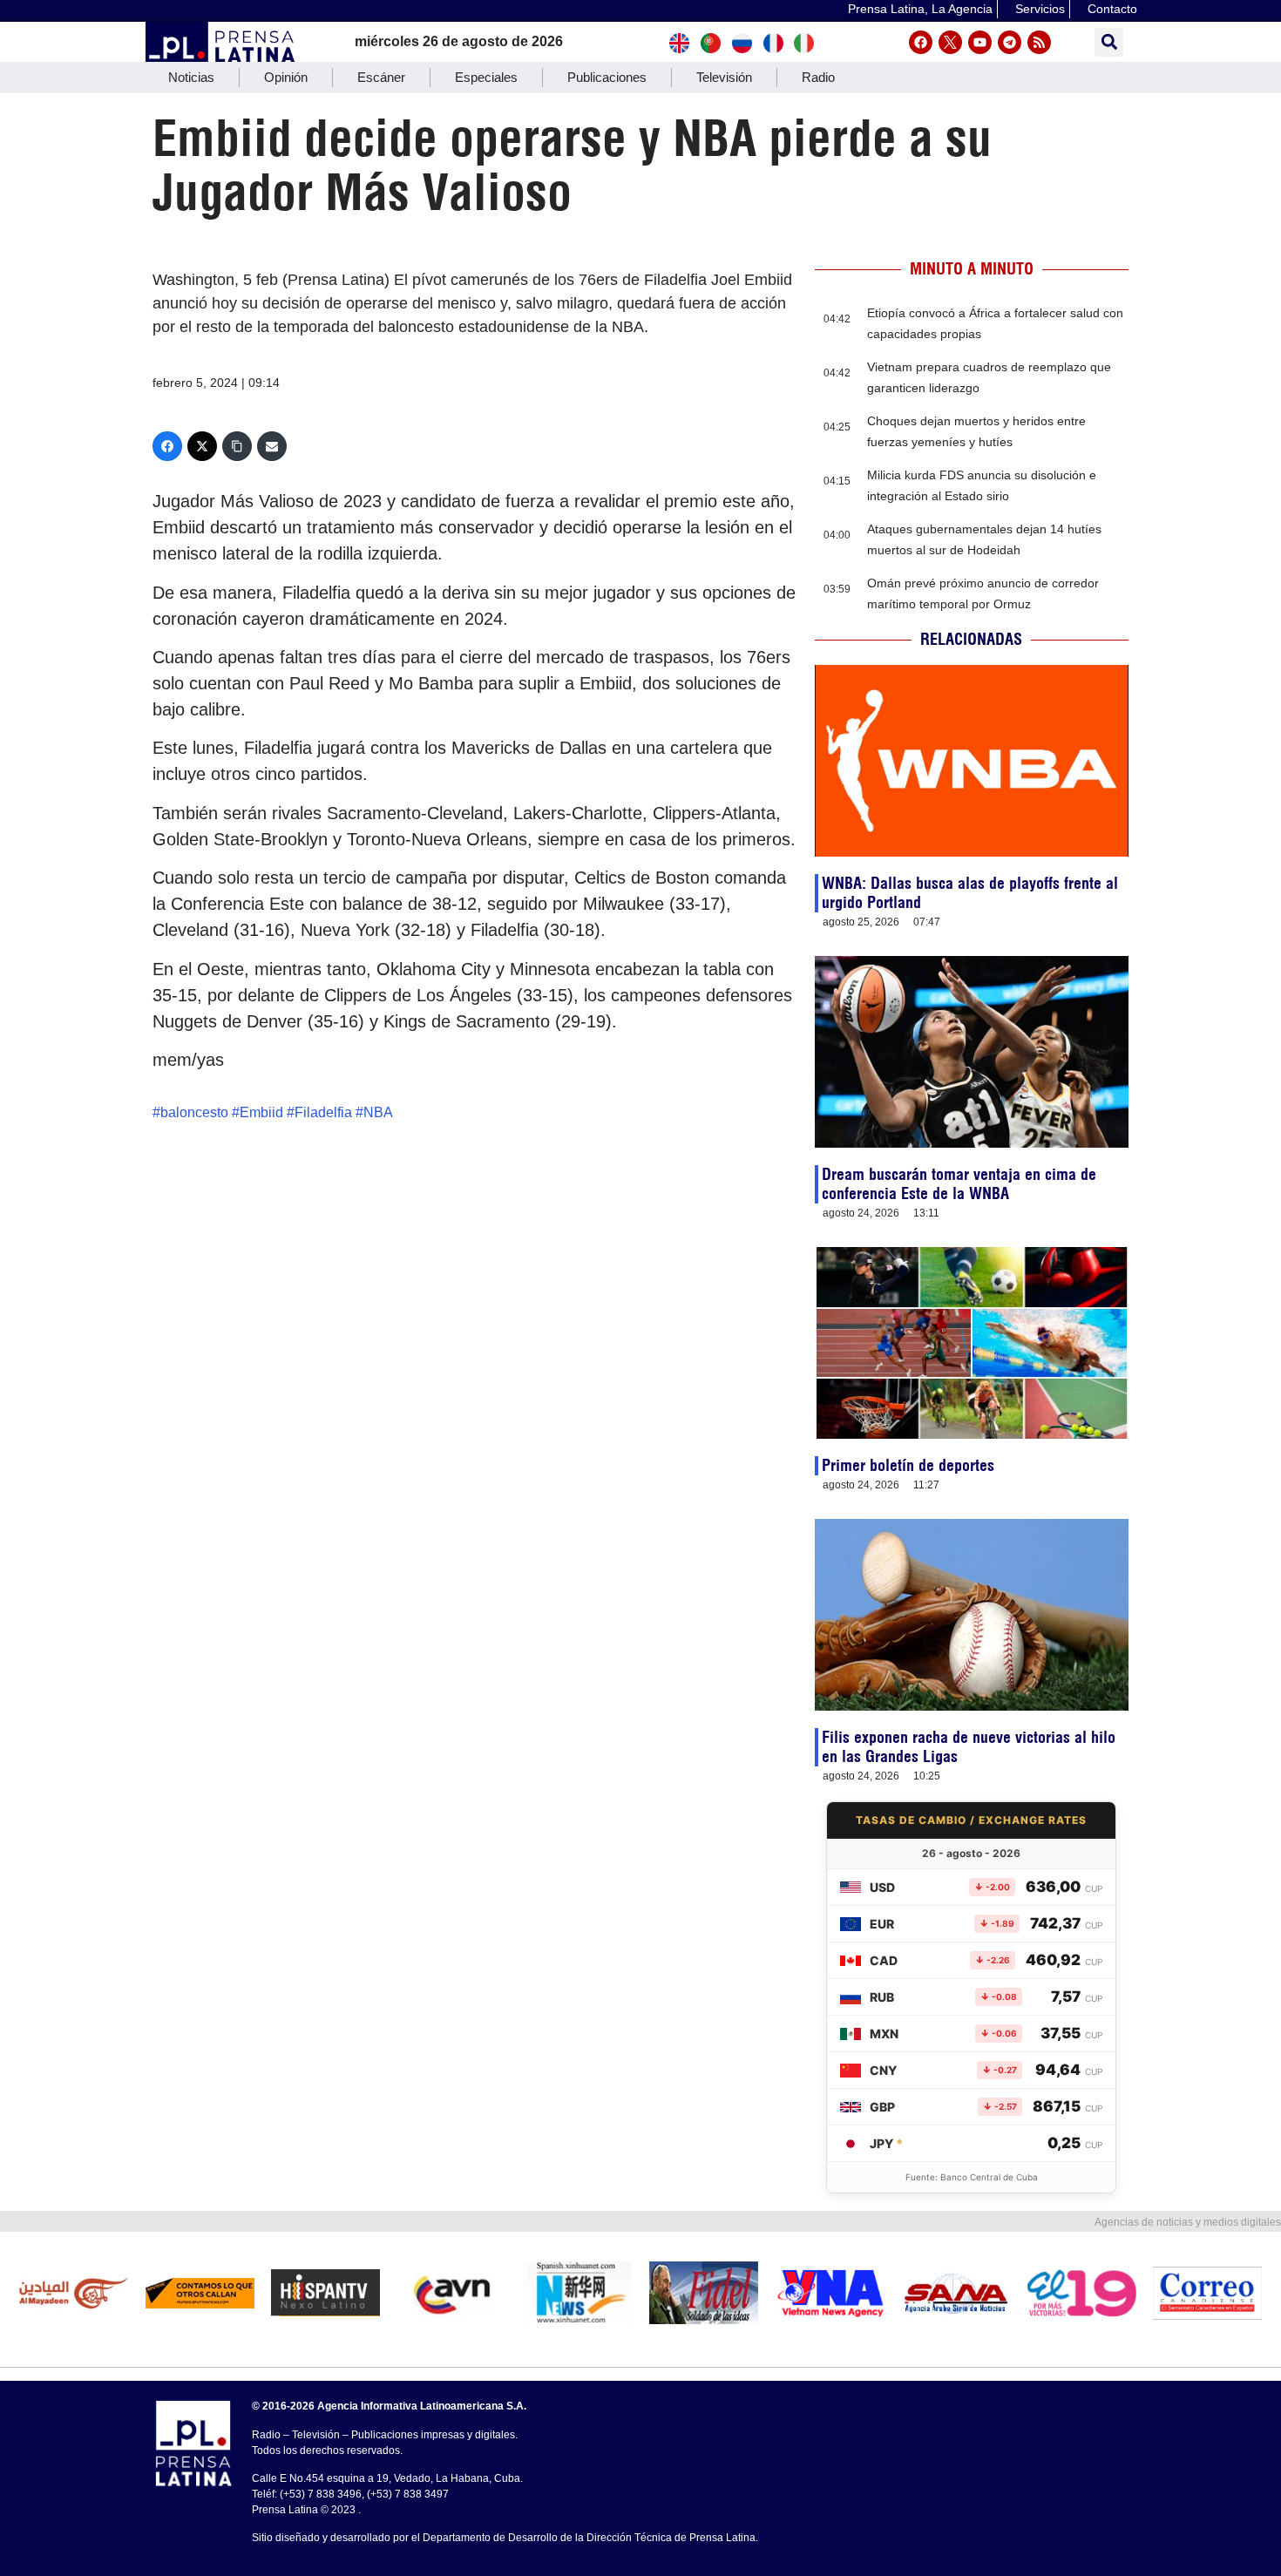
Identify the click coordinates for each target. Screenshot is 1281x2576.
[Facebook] (921, 42)
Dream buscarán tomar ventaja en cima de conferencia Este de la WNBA (959, 1184)
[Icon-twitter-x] (950, 42)
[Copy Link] (237, 446)
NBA (378, 1112)
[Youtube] (980, 42)
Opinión (286, 77)
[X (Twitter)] (202, 446)
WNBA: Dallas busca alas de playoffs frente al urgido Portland (970, 893)
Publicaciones (607, 77)
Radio (818, 77)
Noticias (191, 77)
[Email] (272, 446)
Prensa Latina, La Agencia (920, 9)
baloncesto (194, 1112)
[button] (1109, 42)
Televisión (724, 77)
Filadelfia (323, 1112)
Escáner (381, 77)
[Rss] (1039, 42)
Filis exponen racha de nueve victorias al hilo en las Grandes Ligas (969, 1747)
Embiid (261, 1112)
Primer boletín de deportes (908, 1465)
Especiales (486, 77)
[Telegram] (1010, 42)
